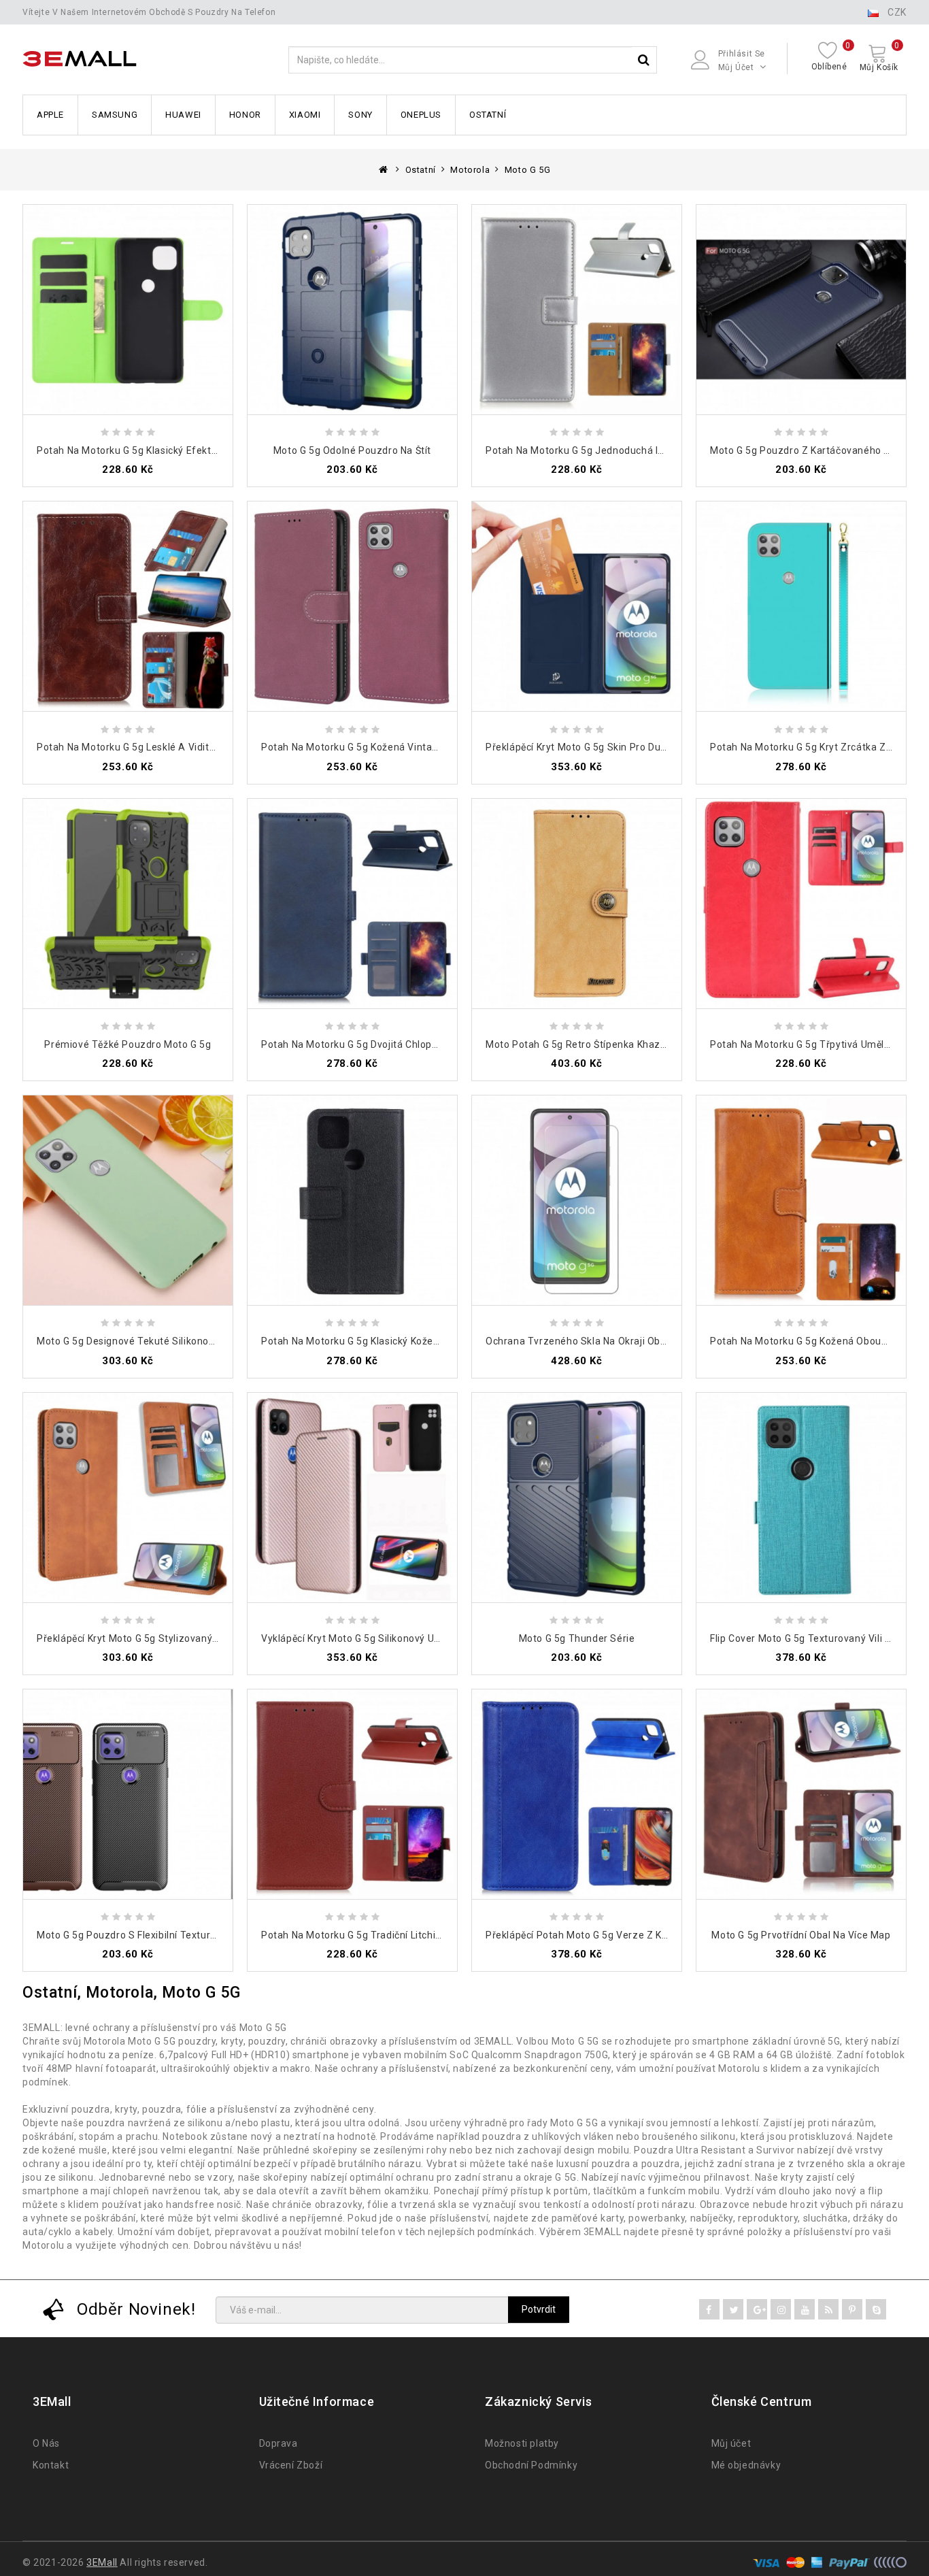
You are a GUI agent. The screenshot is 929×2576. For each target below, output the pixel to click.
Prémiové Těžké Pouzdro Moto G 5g (128, 1044)
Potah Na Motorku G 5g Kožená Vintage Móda (367, 747)
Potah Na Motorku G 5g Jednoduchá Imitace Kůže (601, 450)
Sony (360, 115)
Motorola (470, 170)
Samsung (115, 115)
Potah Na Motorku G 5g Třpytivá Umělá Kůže (813, 1044)
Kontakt (51, 2465)
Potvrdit (539, 2309)
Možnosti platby (522, 2443)
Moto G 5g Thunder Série (577, 1638)
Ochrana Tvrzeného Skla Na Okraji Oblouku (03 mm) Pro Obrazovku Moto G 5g (667, 1341)
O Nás (46, 2443)
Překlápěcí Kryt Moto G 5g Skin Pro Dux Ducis (589, 747)
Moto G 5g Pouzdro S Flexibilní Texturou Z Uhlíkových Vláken (177, 1935)
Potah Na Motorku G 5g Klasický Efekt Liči (133, 450)
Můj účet (731, 2443)
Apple (50, 115)
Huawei (183, 115)
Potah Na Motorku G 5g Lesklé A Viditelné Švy (142, 747)
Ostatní (488, 115)
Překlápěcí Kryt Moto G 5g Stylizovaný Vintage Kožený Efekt (176, 1638)
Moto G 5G (527, 170)
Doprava (278, 2443)
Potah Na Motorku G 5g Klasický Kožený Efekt (367, 1341)
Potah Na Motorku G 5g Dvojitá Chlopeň (352, 1044)
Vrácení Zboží (291, 2465)
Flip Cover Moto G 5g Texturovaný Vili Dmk (808, 1638)
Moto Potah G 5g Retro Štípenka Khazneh (582, 1044)
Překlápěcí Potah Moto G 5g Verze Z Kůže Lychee (599, 1935)
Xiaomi (305, 115)
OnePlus (421, 115)
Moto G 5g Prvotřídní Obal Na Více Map (801, 1935)
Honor (245, 115)
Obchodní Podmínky (531, 2465)
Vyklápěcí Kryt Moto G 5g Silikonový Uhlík (356, 1638)
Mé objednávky (746, 2465)
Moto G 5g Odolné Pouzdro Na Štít (352, 450)
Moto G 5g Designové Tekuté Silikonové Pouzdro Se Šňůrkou (177, 1341)
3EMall (102, 2562)
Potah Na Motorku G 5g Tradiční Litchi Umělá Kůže (377, 1935)
